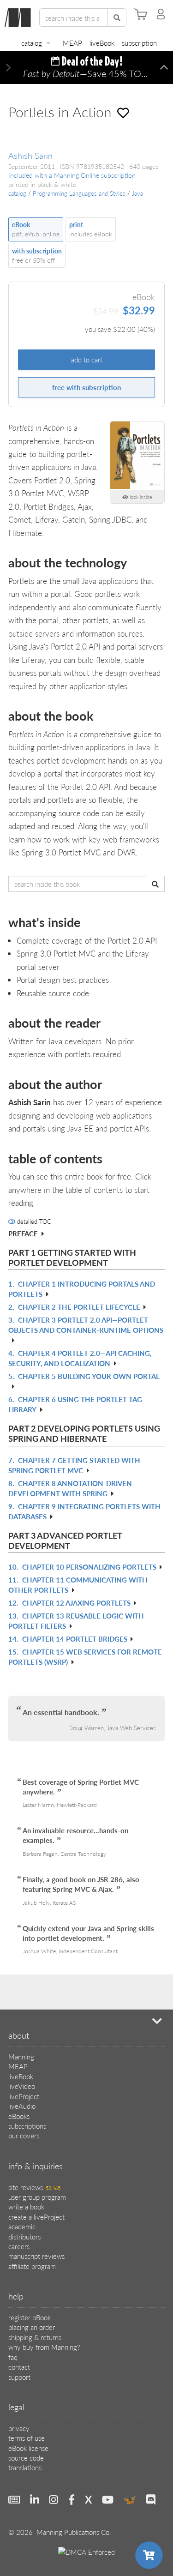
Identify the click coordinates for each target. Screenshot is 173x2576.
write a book (26, 2206)
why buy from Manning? (44, 2347)
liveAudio (22, 2106)
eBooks (19, 2116)
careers (19, 2246)
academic (22, 2226)
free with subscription (86, 387)
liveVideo (22, 2086)
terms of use (27, 2438)
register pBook (30, 2317)
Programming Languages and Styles (79, 193)
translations (25, 2467)
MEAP (72, 43)
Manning (21, 2056)
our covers (24, 2135)
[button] (9, 68)
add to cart (87, 359)
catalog (32, 43)
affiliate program (32, 2266)
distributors (24, 2236)
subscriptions (27, 2126)
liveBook (102, 43)
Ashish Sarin (30, 155)
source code (26, 2458)
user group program (37, 2197)
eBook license (28, 2448)
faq (13, 2357)
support (19, 2377)
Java (137, 193)
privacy (19, 2428)
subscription (139, 43)
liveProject (24, 2096)
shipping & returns (35, 2337)
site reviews (34, 2187)
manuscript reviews (36, 2256)
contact (19, 2367)
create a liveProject (36, 2217)
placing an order (32, 2327)
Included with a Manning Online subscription (72, 175)
